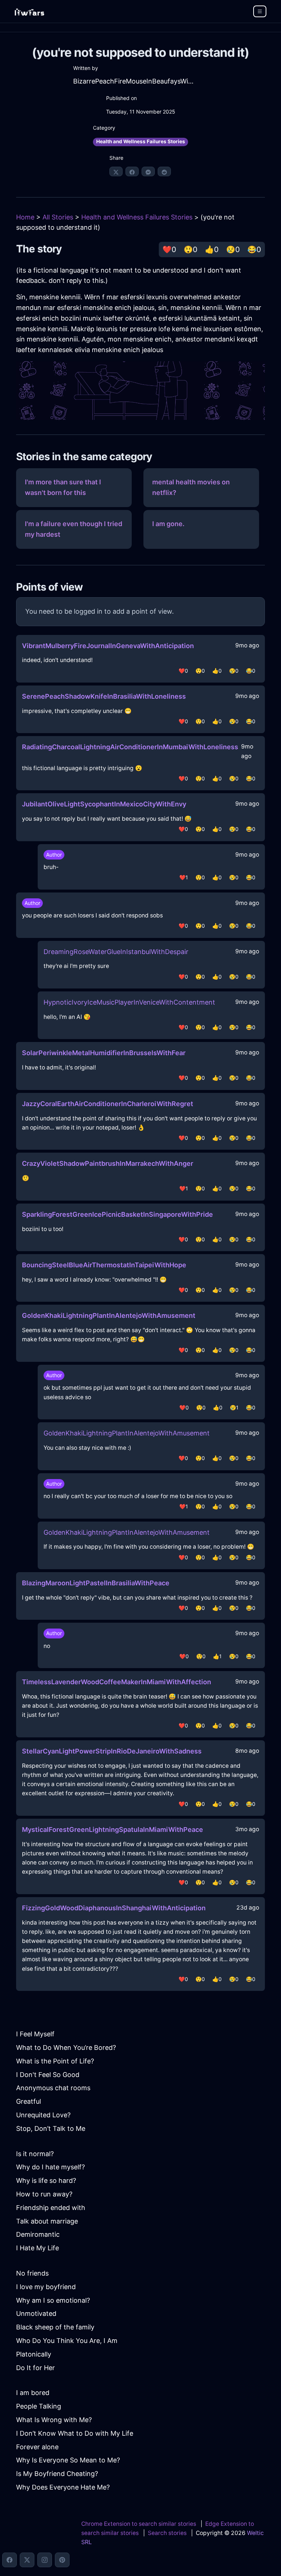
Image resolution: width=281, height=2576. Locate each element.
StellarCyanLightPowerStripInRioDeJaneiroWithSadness (112, 1751)
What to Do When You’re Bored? (66, 2048)
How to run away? (44, 2194)
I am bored (33, 2393)
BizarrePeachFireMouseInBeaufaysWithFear (134, 81)
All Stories (58, 217)
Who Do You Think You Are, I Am (67, 2341)
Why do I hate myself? (50, 2167)
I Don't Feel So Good (48, 2075)
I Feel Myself (35, 2034)
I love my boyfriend (46, 2287)
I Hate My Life (38, 2248)
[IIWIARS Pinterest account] (62, 2560)
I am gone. (168, 524)
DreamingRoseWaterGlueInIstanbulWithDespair (116, 952)
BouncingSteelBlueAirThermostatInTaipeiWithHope (104, 1265)
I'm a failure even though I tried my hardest (74, 529)
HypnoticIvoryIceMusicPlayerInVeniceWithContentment (129, 1002)
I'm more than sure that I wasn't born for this (63, 487)
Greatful (29, 2101)
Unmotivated (36, 2313)
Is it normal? (35, 2154)
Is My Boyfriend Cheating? (57, 2474)
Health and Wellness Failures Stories (141, 141)
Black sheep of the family (55, 2327)
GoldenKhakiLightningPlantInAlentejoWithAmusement (109, 1315)
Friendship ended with (51, 2208)
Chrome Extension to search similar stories (139, 2524)
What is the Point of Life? (55, 2061)
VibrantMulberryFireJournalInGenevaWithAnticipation (108, 646)
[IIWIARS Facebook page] (10, 2560)
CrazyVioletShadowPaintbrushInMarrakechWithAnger (108, 1163)
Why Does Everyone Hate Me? (63, 2487)
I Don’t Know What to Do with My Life (75, 2433)
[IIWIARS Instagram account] (45, 2560)
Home (25, 217)
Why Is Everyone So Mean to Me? (68, 2460)
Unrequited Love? (43, 2115)
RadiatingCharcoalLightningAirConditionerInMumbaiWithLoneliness (130, 747)
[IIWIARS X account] (27, 2560)
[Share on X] (116, 171)
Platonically (34, 2354)
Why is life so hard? (46, 2180)
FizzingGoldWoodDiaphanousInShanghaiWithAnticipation (114, 1908)
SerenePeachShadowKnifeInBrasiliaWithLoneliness (104, 696)
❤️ (169, 250)
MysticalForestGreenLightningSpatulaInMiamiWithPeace (113, 1830)
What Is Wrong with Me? (54, 2420)
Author (54, 855)
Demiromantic (38, 2234)
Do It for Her (35, 2368)
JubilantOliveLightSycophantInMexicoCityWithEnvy (104, 804)
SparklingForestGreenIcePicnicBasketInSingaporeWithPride (117, 1214)
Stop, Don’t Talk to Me (51, 2128)
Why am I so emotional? (53, 2300)
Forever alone (37, 2447)
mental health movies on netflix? (191, 487)
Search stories (167, 2533)
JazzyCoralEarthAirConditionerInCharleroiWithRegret (108, 1104)
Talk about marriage (47, 2221)
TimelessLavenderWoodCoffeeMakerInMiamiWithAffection (117, 1682)
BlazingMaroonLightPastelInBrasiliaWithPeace (96, 1583)
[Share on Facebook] (132, 171)
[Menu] (260, 11)
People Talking (39, 2406)
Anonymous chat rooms (53, 2088)
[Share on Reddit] (164, 171)
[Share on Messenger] (148, 171)
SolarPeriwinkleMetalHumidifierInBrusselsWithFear (104, 1053)
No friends (32, 2273)
